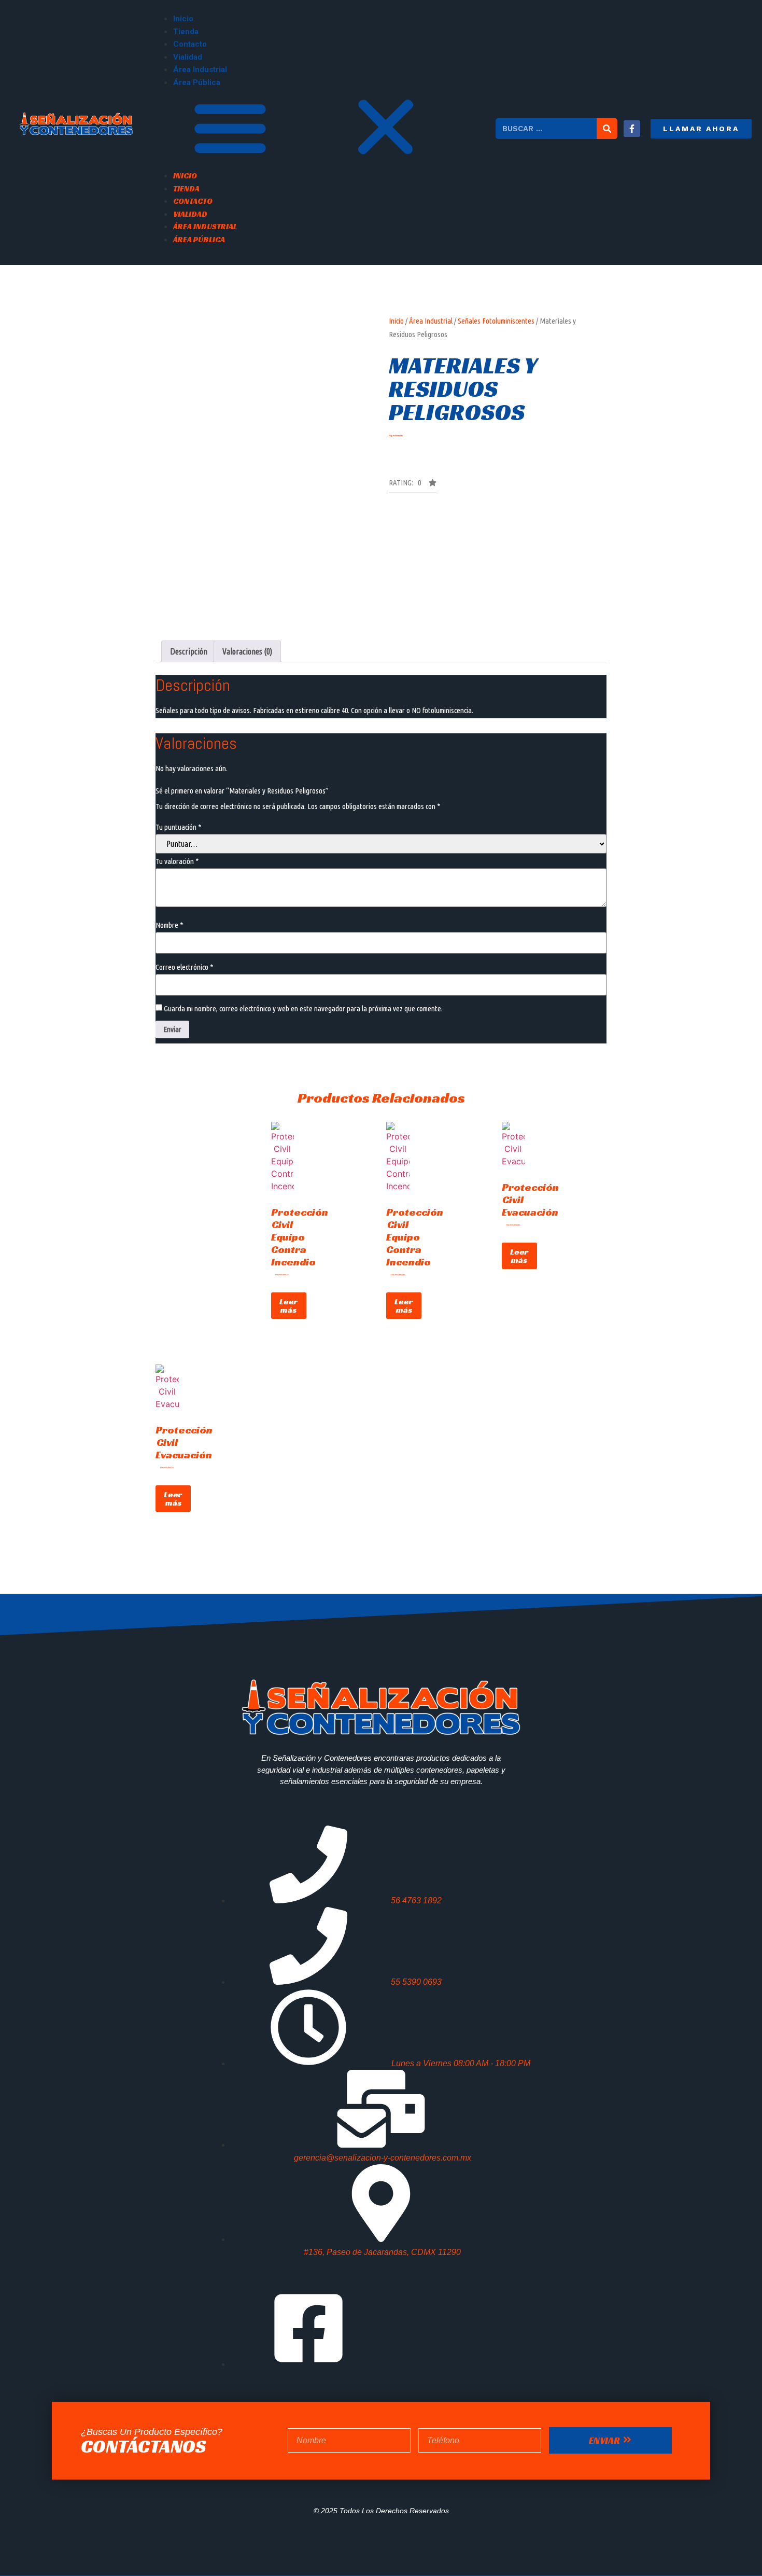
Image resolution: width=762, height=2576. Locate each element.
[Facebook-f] (632, 129)
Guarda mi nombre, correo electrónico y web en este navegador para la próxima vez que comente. (303, 1008)
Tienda (186, 32)
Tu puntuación (178, 827)
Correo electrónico (184, 967)
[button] (324, 129)
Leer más (289, 1306)
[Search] (607, 129)
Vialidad (188, 57)
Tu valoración (177, 861)
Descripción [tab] (189, 651)
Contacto (190, 44)
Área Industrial (200, 69)
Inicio (183, 19)
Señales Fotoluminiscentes (496, 321)
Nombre (169, 925)
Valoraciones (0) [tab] (247, 651)
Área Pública (197, 82)
